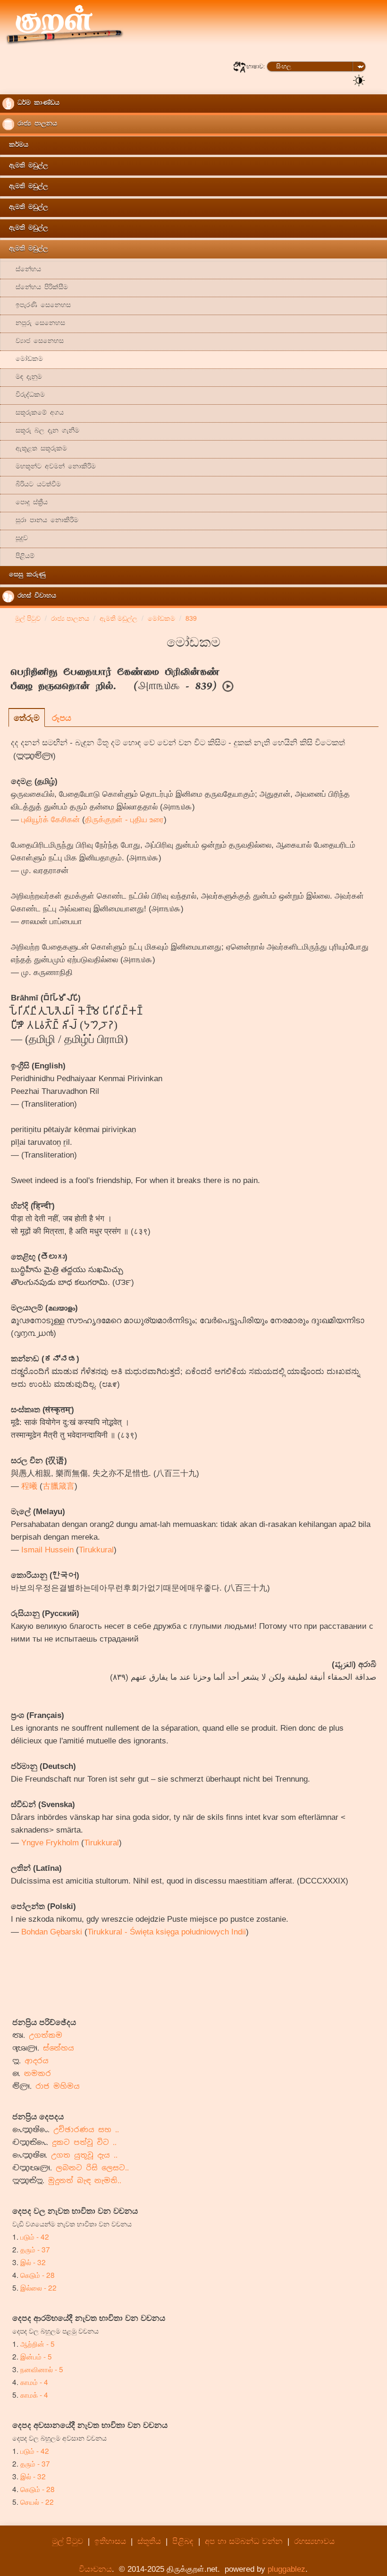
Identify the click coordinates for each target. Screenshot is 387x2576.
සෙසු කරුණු (24, 575)
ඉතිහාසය (110, 2541)
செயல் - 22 (37, 2501)
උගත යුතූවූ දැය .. (84, 2155)
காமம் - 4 (34, 2382)
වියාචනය (95, 2569)
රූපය (62, 717)
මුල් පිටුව (67, 2541)
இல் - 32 (33, 2262)
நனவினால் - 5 (42, 2369)
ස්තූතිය (149, 2541)
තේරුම (27, 717)
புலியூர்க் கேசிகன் (50, 820)
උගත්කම (46, 2035)
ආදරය (37, 2061)
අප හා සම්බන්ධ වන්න (245, 2541)
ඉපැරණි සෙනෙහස (37, 306)
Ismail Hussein (47, 1550)
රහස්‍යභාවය (314, 2541)
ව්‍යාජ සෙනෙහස (33, 342)
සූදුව (15, 539)
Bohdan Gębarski (52, 1932)
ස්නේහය (22, 270)
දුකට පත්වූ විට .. (84, 2142)
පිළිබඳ (183, 2541)
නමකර (38, 2073)
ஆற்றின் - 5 (38, 2343)
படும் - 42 (35, 2236)
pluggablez (286, 2569)
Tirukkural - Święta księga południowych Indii (167, 1932)
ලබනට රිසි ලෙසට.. (92, 2168)
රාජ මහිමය (58, 2086)
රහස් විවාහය (35, 596)
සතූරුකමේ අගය (33, 413)
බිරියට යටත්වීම (32, 485)
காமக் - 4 (34, 2394)
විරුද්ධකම (24, 396)
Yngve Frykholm (50, 1843)
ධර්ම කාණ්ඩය (37, 104)
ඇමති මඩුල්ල (25, 166)
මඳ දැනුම (22, 378)
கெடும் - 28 (38, 2275)
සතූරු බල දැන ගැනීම (41, 431)
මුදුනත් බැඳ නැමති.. (85, 2180)
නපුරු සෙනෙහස (34, 324)
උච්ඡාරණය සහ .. (86, 2130)
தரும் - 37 (35, 2249)
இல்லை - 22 (38, 2287)
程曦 (29, 1486)
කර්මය (15, 146)
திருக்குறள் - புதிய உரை (124, 820)
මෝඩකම (23, 360)
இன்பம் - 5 (36, 2356)
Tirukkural (96, 1550)
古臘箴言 (59, 1486)
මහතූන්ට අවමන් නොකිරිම (49, 467)
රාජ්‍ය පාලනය (36, 124)
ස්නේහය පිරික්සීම (35, 288)
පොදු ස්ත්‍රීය (25, 503)
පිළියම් (18, 557)
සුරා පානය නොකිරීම (40, 521)
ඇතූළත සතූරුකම (35, 449)
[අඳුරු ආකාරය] (359, 80)
